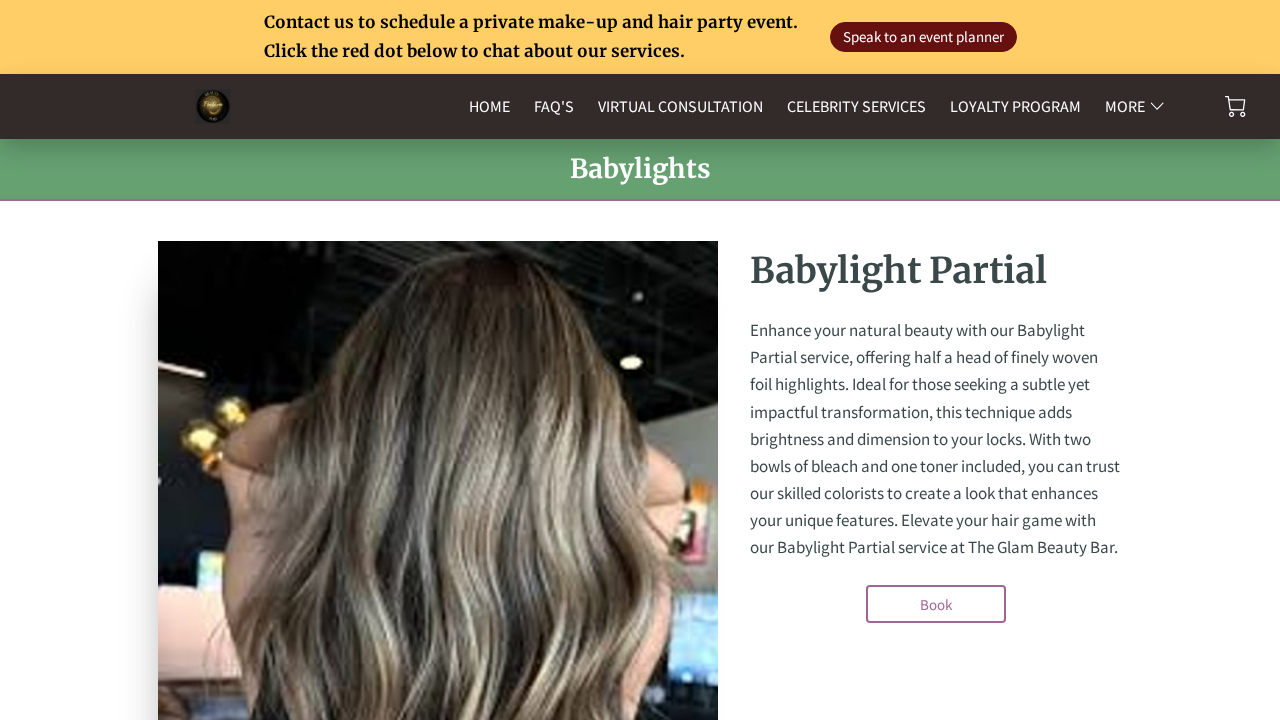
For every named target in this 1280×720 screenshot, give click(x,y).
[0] (1235, 106)
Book (936, 604)
